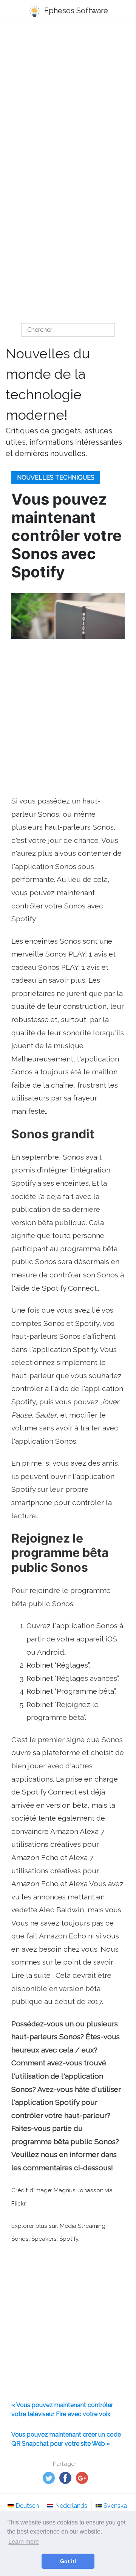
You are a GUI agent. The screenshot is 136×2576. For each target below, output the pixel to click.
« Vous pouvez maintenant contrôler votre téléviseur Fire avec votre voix (62, 2410)
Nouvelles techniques (56, 478)
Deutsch (27, 2506)
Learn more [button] (24, 2542)
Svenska (115, 2506)
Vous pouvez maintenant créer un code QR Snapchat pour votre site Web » (66, 2439)
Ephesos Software (75, 11)
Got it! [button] (68, 2561)
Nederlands (71, 2506)
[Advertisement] (68, 103)
